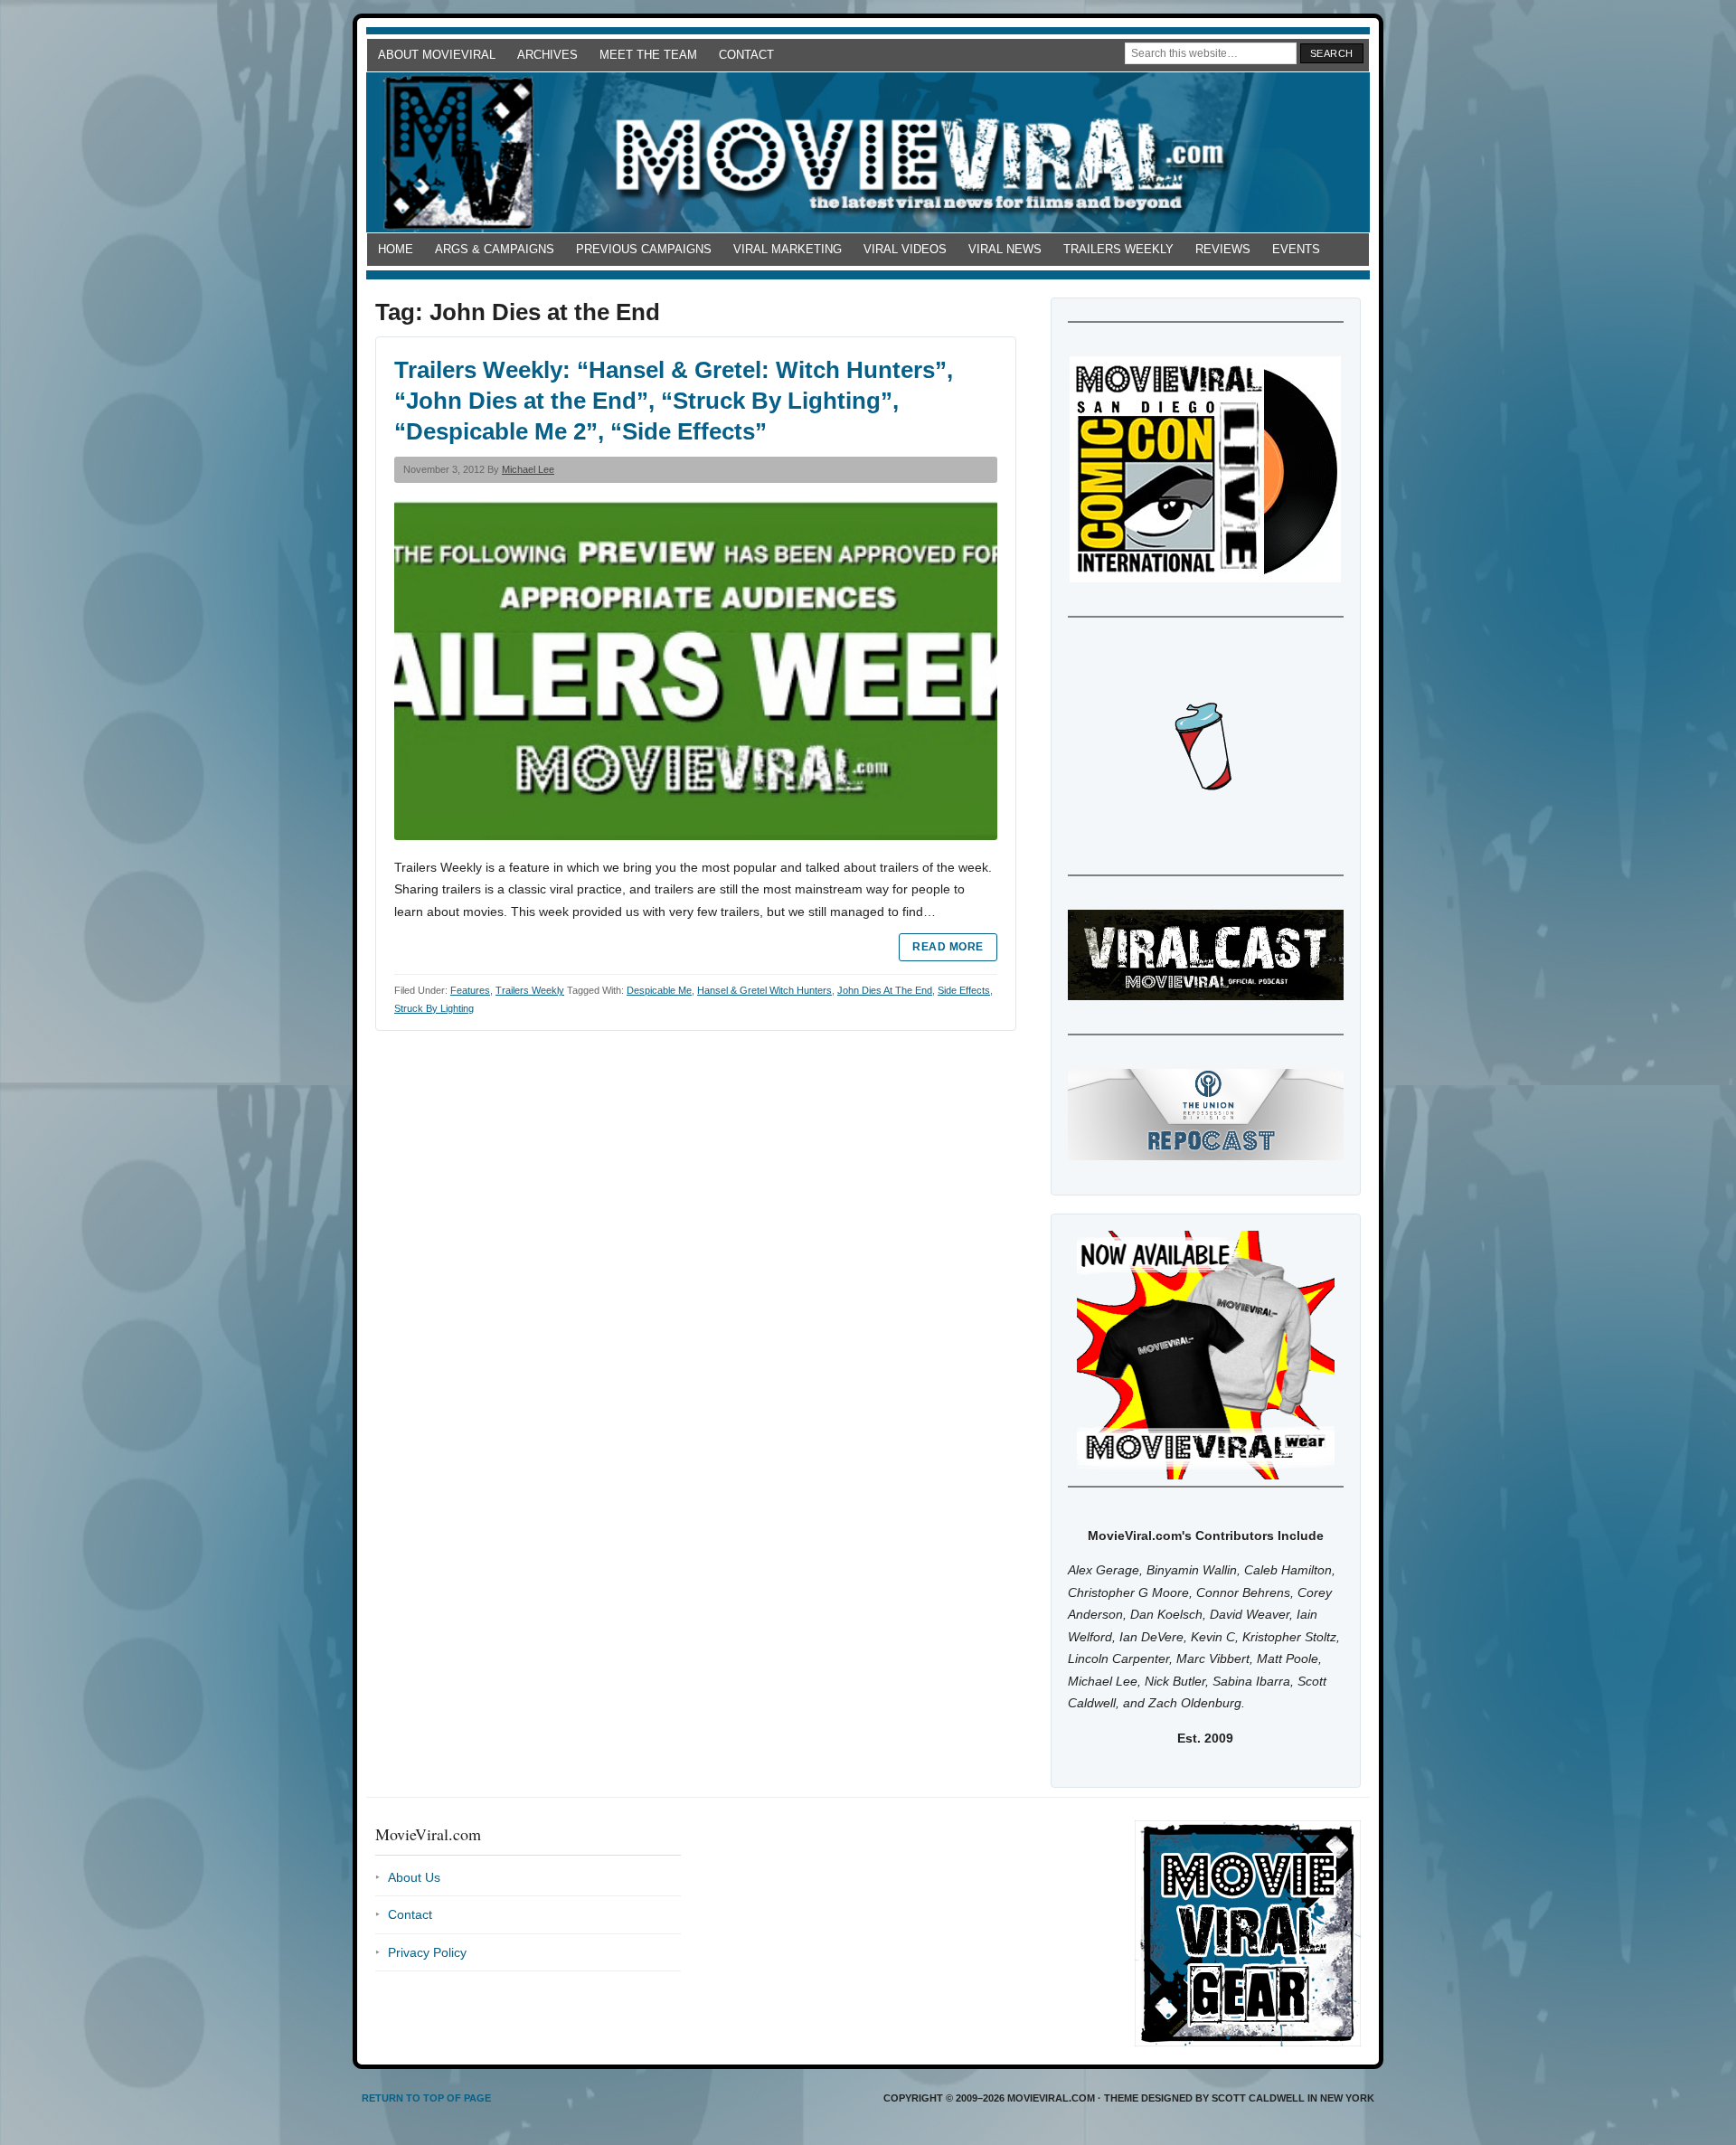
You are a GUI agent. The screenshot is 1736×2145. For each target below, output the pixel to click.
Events (1296, 249)
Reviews (1223, 249)
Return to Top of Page (426, 2098)
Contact (746, 55)
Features (470, 990)
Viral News (1005, 249)
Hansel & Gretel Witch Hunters (764, 990)
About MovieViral (437, 55)
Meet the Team (648, 55)
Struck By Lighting (434, 1008)
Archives (547, 55)
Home (396, 249)
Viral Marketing (788, 249)
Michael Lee (528, 469)
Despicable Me (659, 990)
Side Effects (964, 990)
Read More (948, 947)
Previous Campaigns (644, 249)
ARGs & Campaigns (495, 249)
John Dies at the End (885, 990)
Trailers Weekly (1118, 249)
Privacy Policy (427, 1952)
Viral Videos (905, 249)
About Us (414, 1877)
